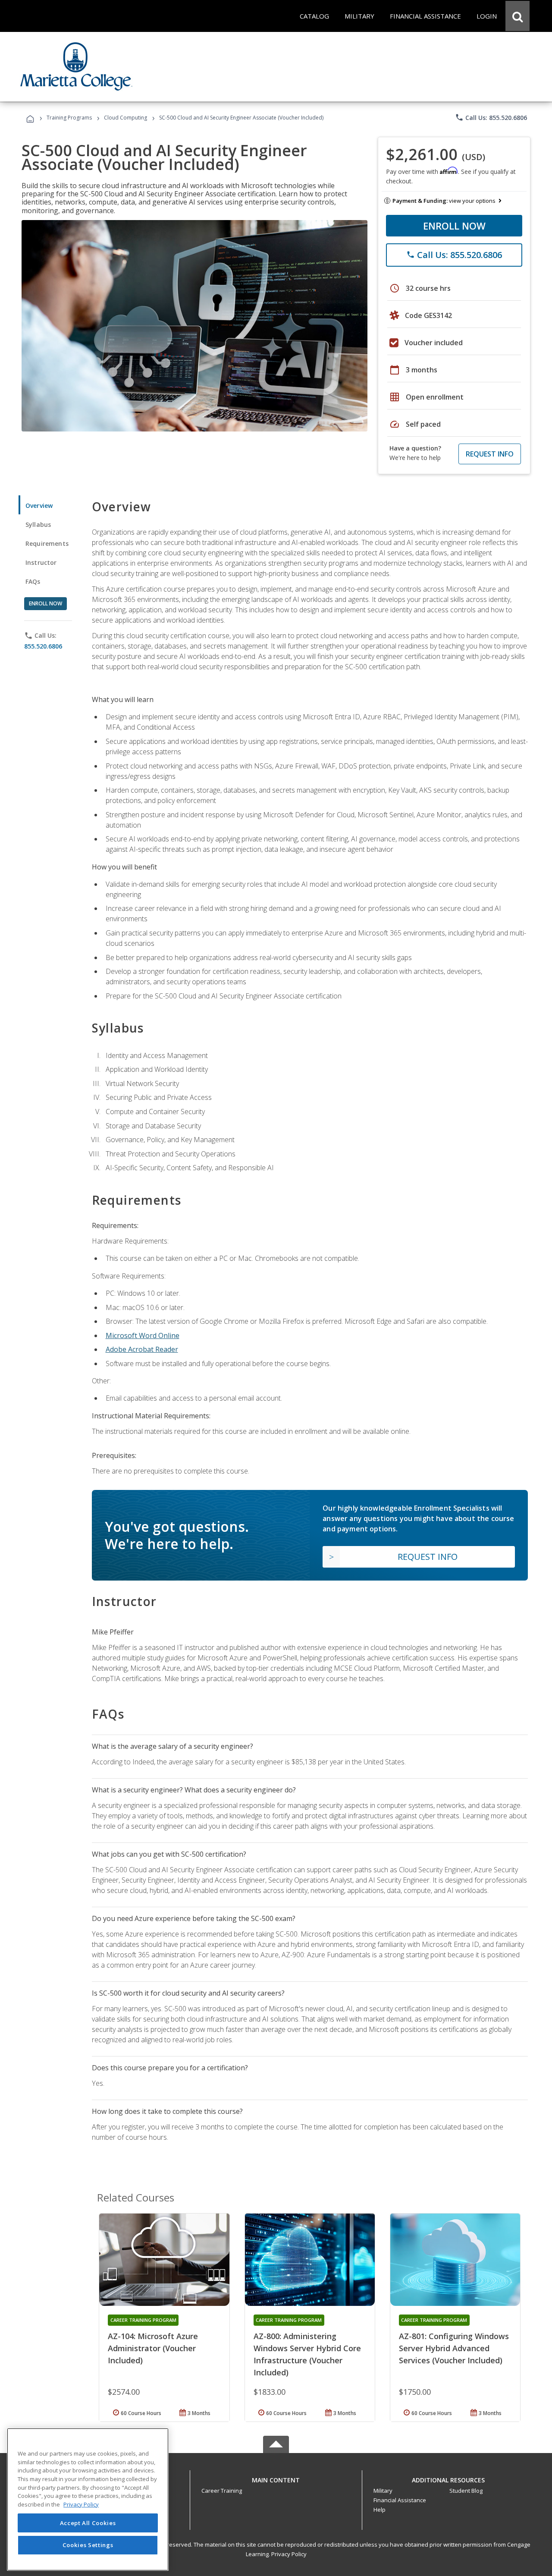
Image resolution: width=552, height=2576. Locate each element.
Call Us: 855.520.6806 (491, 117)
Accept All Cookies (88, 2523)
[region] (88, 2499)
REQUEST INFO (490, 454)
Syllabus (38, 524)
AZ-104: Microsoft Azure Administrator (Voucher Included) (153, 2348)
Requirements (47, 543)
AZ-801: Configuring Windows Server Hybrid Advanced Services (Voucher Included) (454, 2348)
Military (383, 2491)
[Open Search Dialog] (517, 16)
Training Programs (69, 118)
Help (379, 2510)
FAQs (33, 581)
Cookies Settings (88, 2545)
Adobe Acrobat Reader (142, 1349)
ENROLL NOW (454, 226)
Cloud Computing (125, 118)
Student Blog (466, 2491)
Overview (39, 505)
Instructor (41, 562)
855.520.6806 (43, 646)
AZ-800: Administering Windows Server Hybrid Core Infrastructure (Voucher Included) (307, 2354)
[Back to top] (276, 2478)
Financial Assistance (400, 2500)
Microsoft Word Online (143, 1335)
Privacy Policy (289, 2554)
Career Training (222, 2491)
